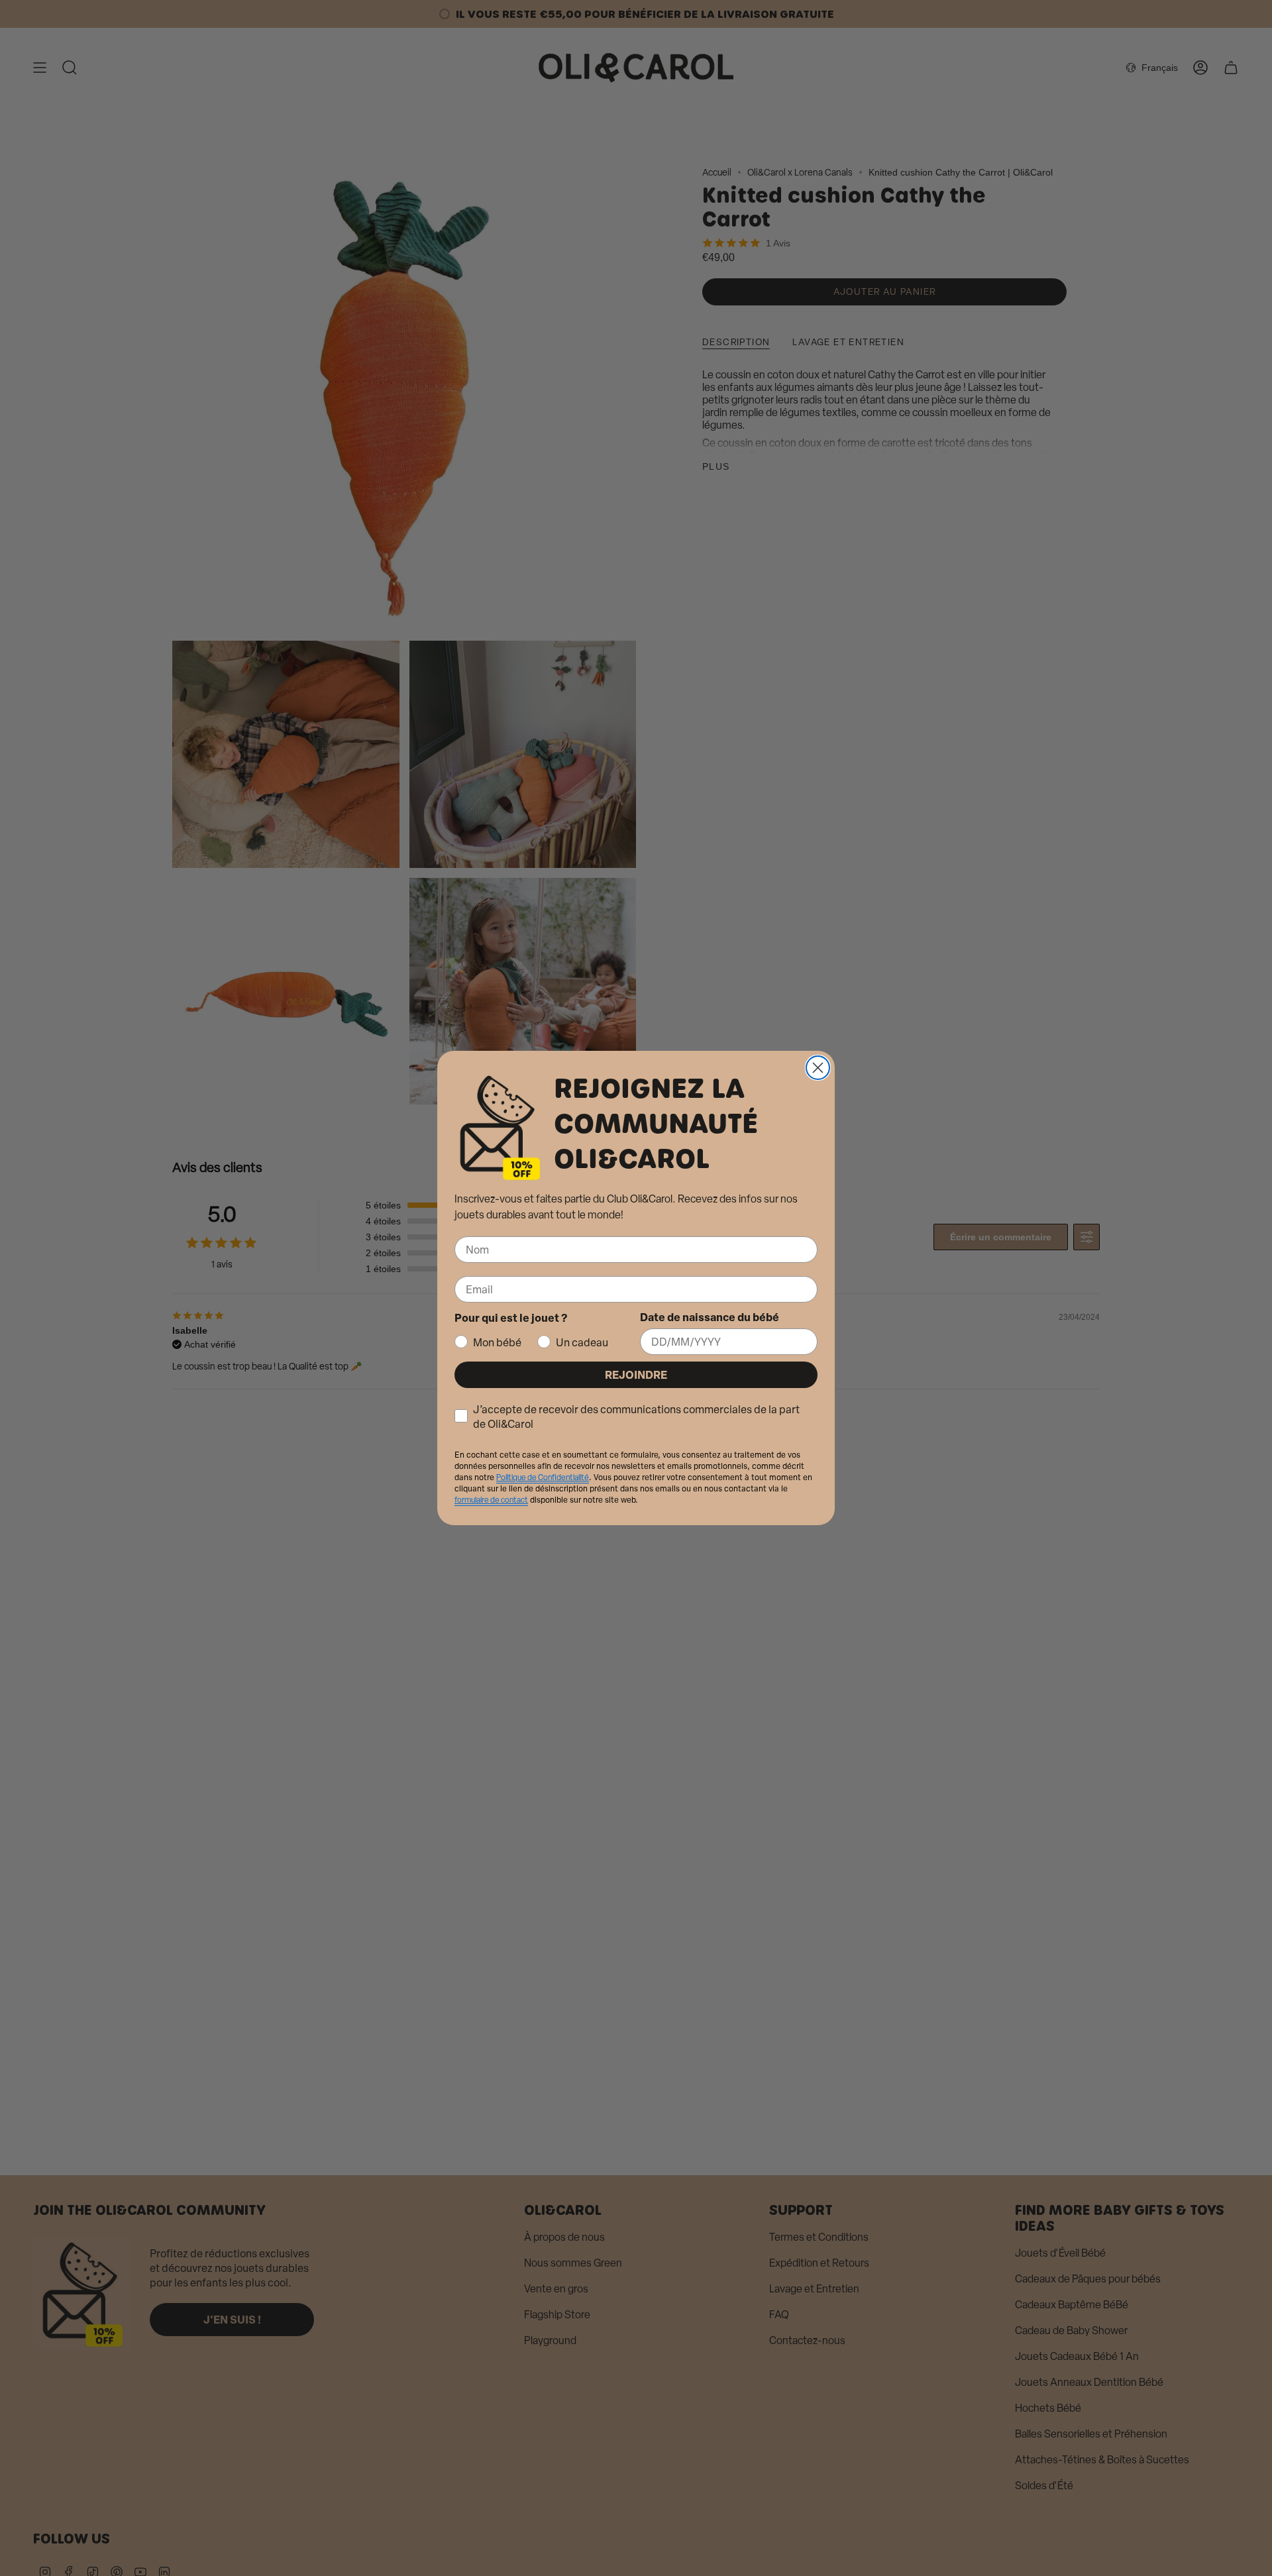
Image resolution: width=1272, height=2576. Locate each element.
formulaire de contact (491, 1500)
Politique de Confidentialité (543, 1477)
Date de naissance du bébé (710, 1317)
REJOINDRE (636, 1374)
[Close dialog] (818, 1068)
